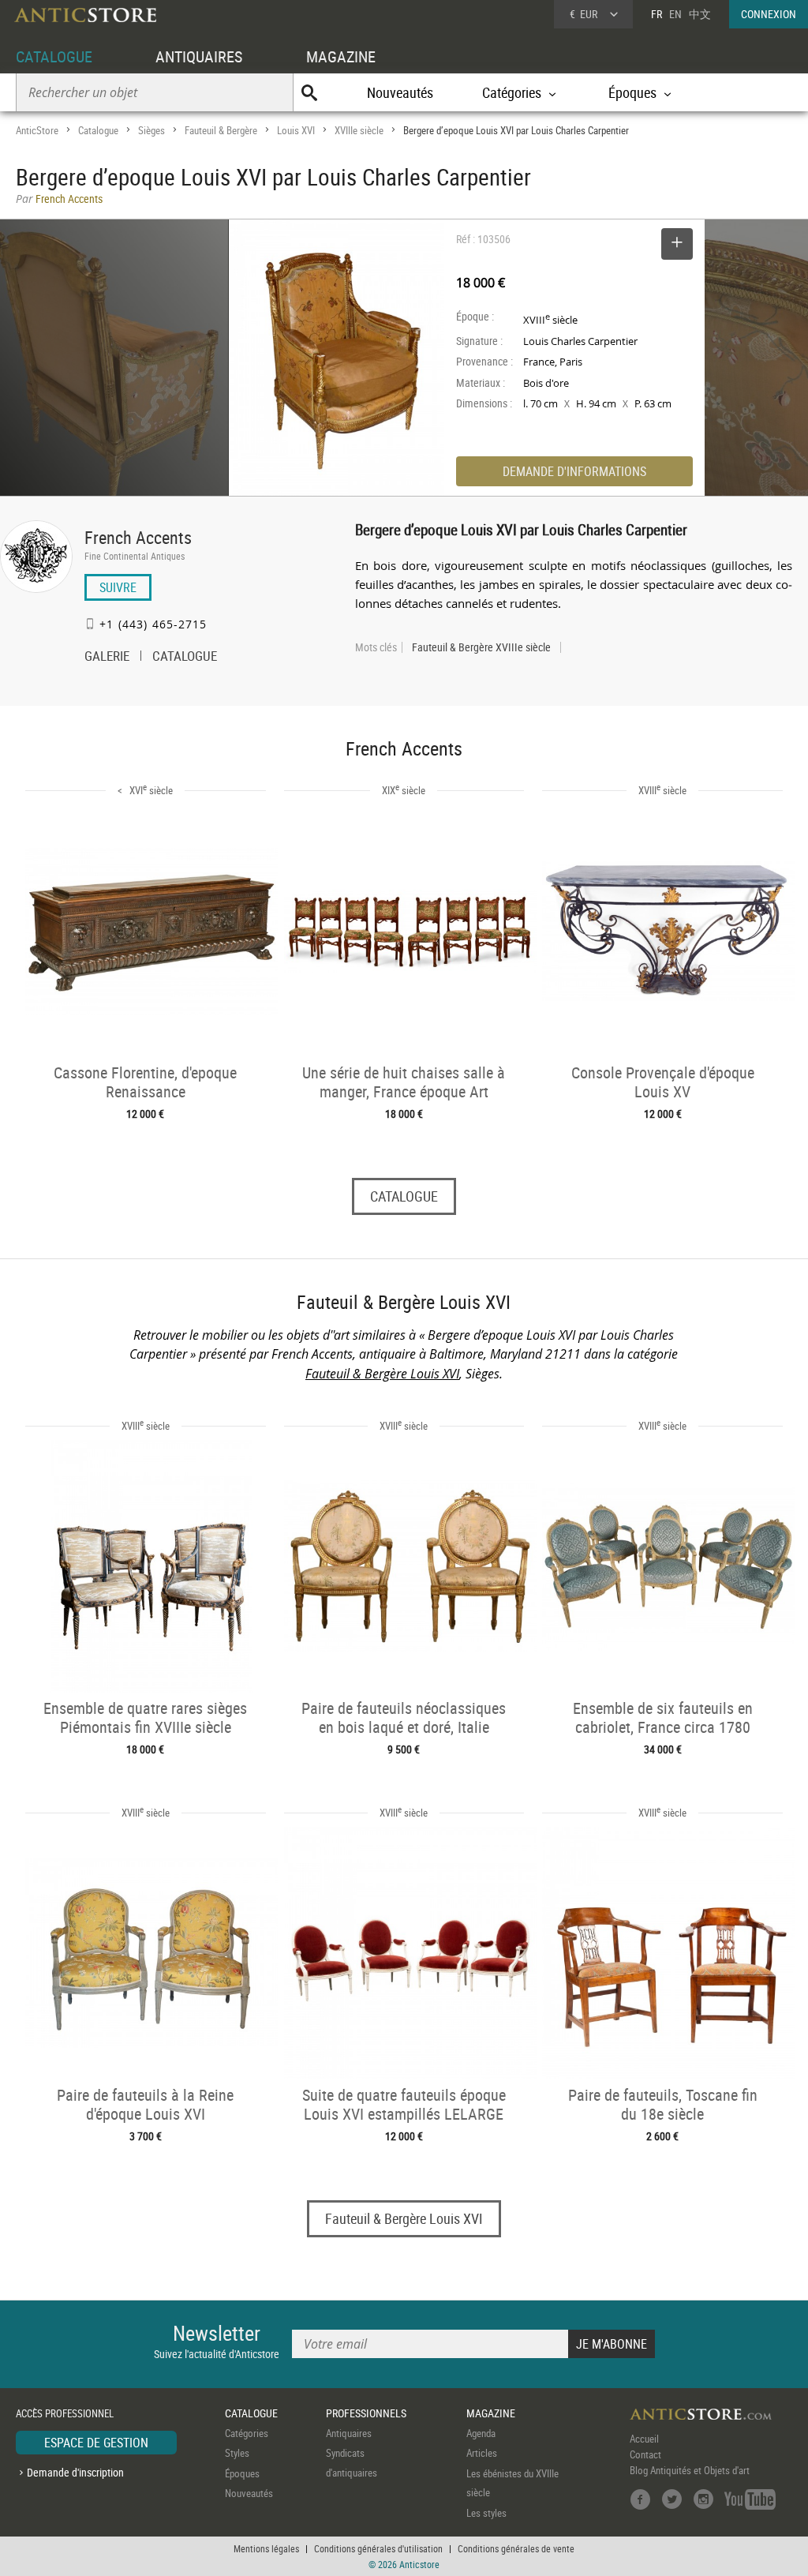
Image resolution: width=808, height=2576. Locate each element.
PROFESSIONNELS (366, 2413)
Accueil (644, 2439)
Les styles (486, 2513)
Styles (237, 2453)
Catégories (247, 2433)
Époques (242, 2473)
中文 (700, 14)
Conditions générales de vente (516, 2548)
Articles (482, 2453)
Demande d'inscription (75, 2472)
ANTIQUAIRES (199, 56)
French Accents (138, 537)
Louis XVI (296, 130)
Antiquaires (349, 2433)
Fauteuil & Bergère (221, 130)
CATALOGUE (54, 56)
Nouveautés (400, 92)
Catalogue (98, 130)
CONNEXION (769, 14)
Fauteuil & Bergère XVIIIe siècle (481, 647)
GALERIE (107, 658)
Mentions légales (266, 2548)
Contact (645, 2454)
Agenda (481, 2433)
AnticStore (37, 130)
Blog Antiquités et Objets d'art (690, 2470)
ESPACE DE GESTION (96, 2443)
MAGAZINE (341, 56)
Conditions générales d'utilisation (378, 2548)
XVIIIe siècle (359, 130)
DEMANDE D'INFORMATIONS (574, 471)
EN (675, 14)
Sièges (151, 130)
